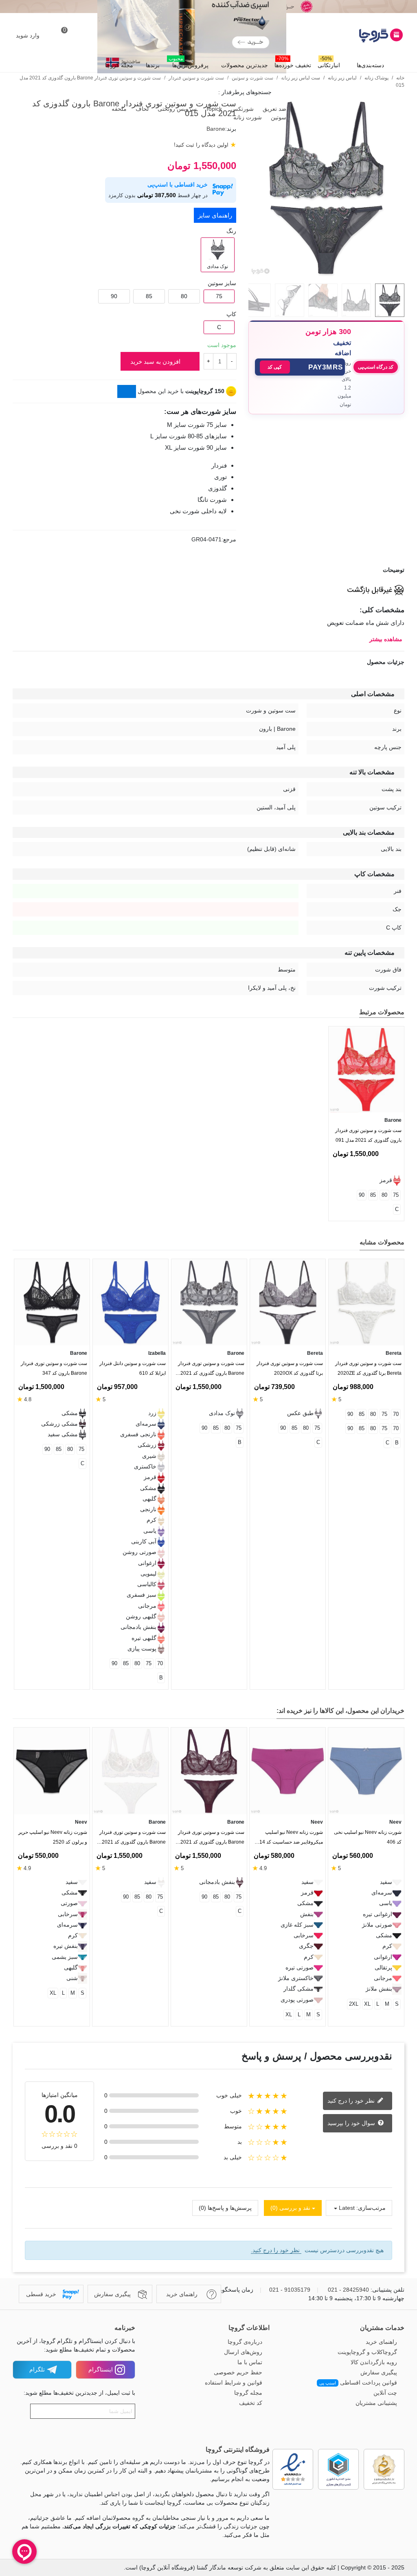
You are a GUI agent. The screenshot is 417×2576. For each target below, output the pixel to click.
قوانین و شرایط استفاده (234, 2383)
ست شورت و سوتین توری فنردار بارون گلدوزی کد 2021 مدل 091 (368, 1135)
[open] (208, 570)
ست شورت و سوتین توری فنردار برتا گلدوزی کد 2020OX (290, 1368)
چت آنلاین (385, 2393)
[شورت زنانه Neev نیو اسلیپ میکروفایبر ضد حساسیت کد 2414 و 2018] (288, 1771)
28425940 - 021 (348, 2290)
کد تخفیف (251, 2403)
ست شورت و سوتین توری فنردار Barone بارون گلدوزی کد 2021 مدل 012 (211, 1370)
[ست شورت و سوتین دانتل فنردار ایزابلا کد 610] (131, 1302)
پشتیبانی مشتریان (376, 2403)
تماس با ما (250, 2362)
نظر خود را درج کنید (352, 2101)
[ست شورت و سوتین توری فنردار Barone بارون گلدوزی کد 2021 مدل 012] (209, 1302)
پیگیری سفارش (379, 2372)
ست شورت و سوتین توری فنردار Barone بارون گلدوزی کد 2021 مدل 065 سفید (133, 1839)
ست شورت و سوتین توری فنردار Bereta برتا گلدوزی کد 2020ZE (368, 1368)
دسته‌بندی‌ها (370, 65)
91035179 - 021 (290, 2290)
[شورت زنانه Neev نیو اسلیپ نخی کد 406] (366, 1771)
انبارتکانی (329, 63)
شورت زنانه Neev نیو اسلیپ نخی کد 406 (368, 1837)
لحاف (141, 109)
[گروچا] (360, 35)
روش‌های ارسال (243, 2352)
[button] (300, 367)
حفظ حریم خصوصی (238, 2372)
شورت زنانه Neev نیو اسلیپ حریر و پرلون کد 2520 (53, 1837)
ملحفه (118, 109)
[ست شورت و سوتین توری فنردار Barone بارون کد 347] (52, 1302)
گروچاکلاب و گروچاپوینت (367, 2352)
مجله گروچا (119, 65)
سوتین (278, 117)
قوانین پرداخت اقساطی (358, 2383)
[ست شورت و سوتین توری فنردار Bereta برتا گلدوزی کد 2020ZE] (366, 1302)
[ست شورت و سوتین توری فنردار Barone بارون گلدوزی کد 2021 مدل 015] (326, 273)
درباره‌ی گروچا (245, 2342)
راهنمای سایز (215, 215)
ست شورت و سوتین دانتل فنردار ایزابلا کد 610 (133, 1368)
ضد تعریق (274, 109)
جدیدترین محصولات (245, 65)
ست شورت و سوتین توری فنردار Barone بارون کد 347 (54, 1368)
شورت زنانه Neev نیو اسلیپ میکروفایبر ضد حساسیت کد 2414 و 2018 (288, 1839)
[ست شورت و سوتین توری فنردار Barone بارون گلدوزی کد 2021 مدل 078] (209, 1771)
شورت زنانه (247, 117)
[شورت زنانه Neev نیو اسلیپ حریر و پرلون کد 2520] (52, 1771)
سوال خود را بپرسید (352, 2123)
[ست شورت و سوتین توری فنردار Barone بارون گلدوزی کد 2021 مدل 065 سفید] (130, 1771)
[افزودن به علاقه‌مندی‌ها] (400, 434)
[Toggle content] (127, 391)
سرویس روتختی (176, 109)
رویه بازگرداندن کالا (374, 2362)
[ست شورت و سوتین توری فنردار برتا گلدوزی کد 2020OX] (288, 1302)
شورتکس (241, 109)
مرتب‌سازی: (371, 2208)
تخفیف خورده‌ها (293, 63)
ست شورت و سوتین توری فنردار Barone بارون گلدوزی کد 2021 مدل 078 (211, 1839)
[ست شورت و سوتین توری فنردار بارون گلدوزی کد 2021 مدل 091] (366, 1069)
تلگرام (37, 2369)
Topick (213, 109)
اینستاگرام (101, 2369)
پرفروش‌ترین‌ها (189, 63)
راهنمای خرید (381, 2342)
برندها (153, 65)
